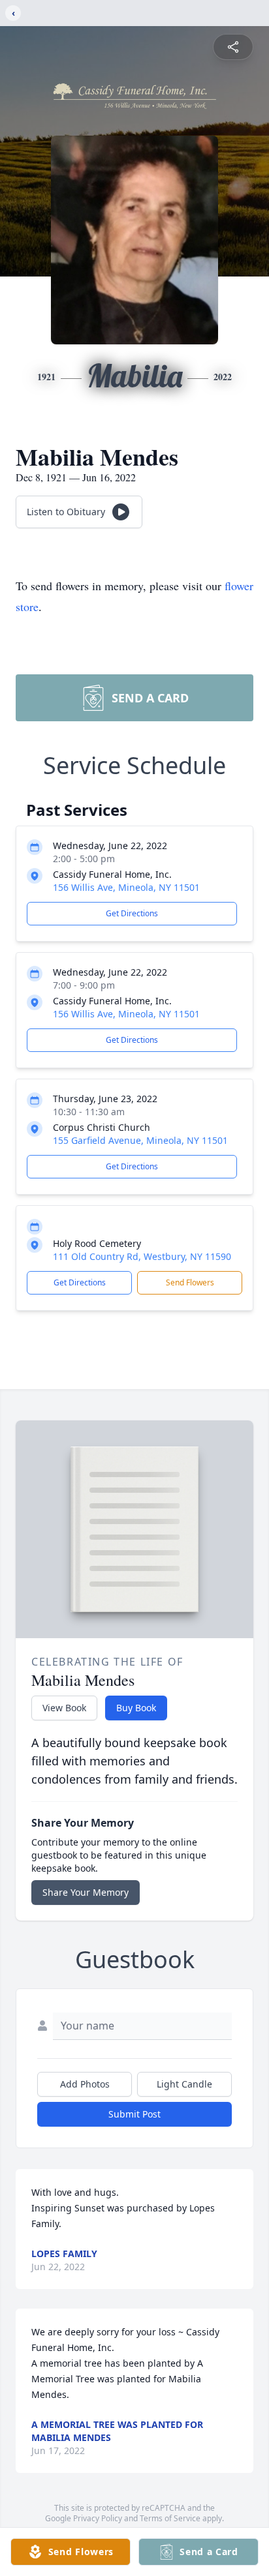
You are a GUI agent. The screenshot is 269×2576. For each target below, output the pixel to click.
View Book (64, 1708)
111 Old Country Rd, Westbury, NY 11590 (142, 1256)
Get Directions (132, 913)
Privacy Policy (98, 2518)
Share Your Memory (86, 1892)
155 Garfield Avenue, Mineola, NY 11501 (140, 1140)
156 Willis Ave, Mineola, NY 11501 (126, 887)
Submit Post (134, 2114)
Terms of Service (170, 2518)
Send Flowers (190, 1282)
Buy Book (136, 1708)
